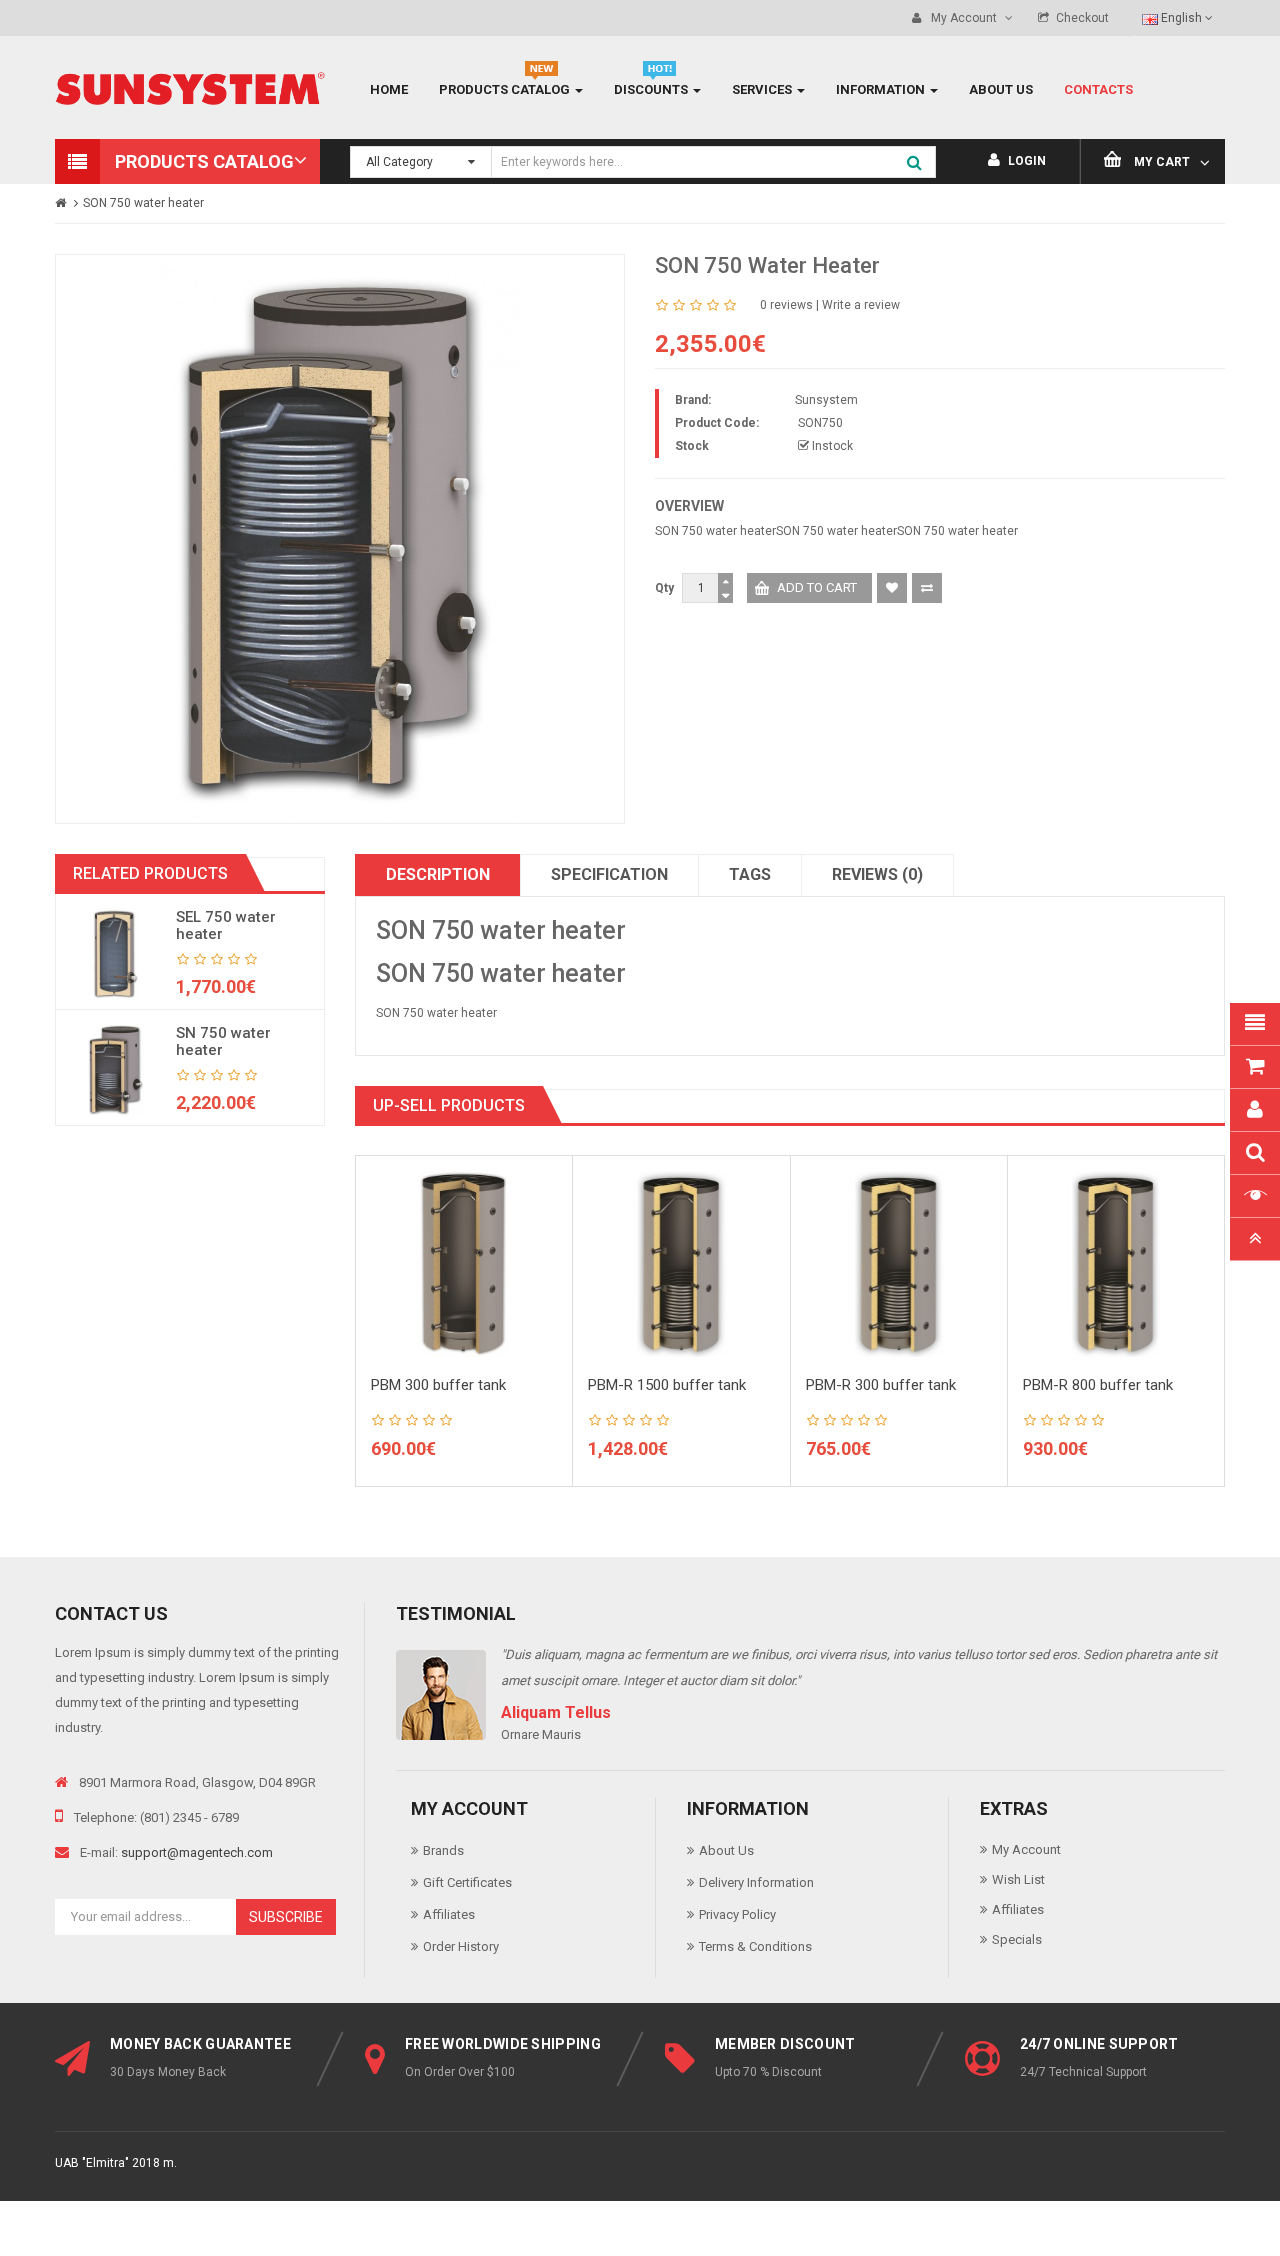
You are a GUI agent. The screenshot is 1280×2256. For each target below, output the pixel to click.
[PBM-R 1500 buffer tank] (681, 1263)
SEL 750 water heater (226, 925)
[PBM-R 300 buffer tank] (899, 1263)
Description (438, 874)
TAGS (750, 874)
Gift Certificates (467, 1882)
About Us (726, 1850)
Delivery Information (756, 1882)
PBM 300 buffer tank (438, 1385)
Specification (609, 874)
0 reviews (786, 305)
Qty (664, 588)
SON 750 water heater (143, 203)
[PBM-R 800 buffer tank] (1116, 1263)
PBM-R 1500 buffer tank (667, 1385)
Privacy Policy (737, 1914)
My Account (1026, 1849)
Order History (461, 1946)
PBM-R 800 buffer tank (1098, 1385)
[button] (187, 161)
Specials (1017, 1939)
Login (1025, 161)
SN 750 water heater (223, 1041)
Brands (443, 1850)
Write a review (861, 305)
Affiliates (449, 1914)
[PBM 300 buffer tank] (464, 1263)
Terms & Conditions (755, 1946)
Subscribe (286, 1917)
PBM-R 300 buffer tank (881, 1385)
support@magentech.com (197, 1852)
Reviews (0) (877, 874)
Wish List (1018, 1879)
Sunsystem (826, 400)
